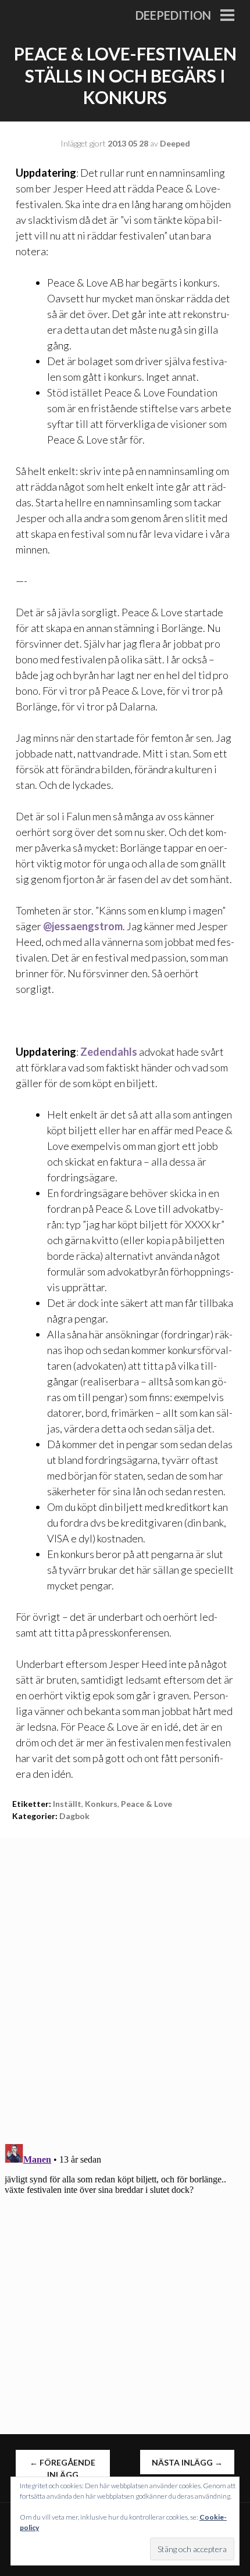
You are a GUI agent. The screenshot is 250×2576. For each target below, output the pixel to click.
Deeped (175, 143)
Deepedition (173, 15)
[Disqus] (125, 1983)
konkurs (101, 1804)
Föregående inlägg (63, 2468)
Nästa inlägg (187, 2462)
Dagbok (74, 1816)
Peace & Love (147, 1804)
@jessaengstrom (83, 926)
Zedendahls (109, 1052)
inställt (67, 1804)
